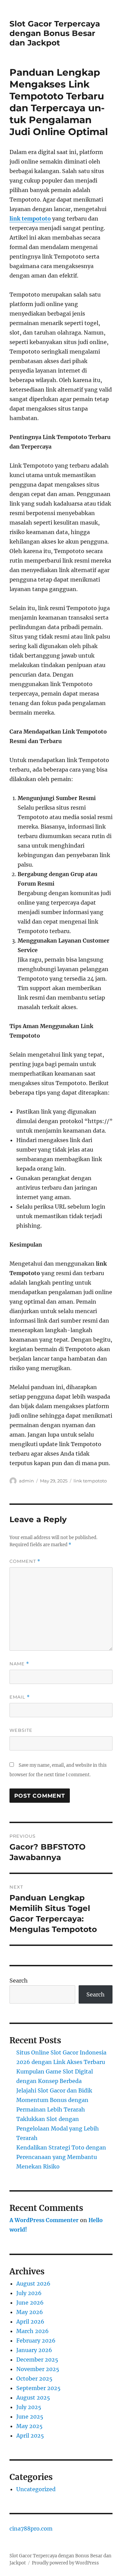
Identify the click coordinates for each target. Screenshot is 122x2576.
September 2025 (38, 2388)
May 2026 (30, 2312)
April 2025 (30, 2436)
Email (20, 1697)
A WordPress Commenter (44, 2220)
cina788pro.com (31, 2528)
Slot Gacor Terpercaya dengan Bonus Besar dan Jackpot (55, 33)
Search (19, 1981)
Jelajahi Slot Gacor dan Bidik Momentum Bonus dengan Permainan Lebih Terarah (54, 2100)
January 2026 (34, 2350)
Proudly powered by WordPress (65, 2563)
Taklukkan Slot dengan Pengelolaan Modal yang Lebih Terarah (58, 2128)
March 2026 (33, 2331)
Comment (25, 1561)
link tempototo (30, 219)
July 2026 (29, 2293)
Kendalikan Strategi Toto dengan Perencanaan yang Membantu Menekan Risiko (61, 2157)
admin (26, 1481)
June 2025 (30, 2417)
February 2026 (36, 2341)
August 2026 (33, 2284)
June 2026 (30, 2303)
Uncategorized (36, 2489)
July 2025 (29, 2407)
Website (21, 1730)
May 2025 (29, 2426)
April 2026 (30, 2322)
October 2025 (34, 2379)
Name (19, 1664)
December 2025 (37, 2360)
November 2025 (38, 2369)
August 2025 (33, 2398)
